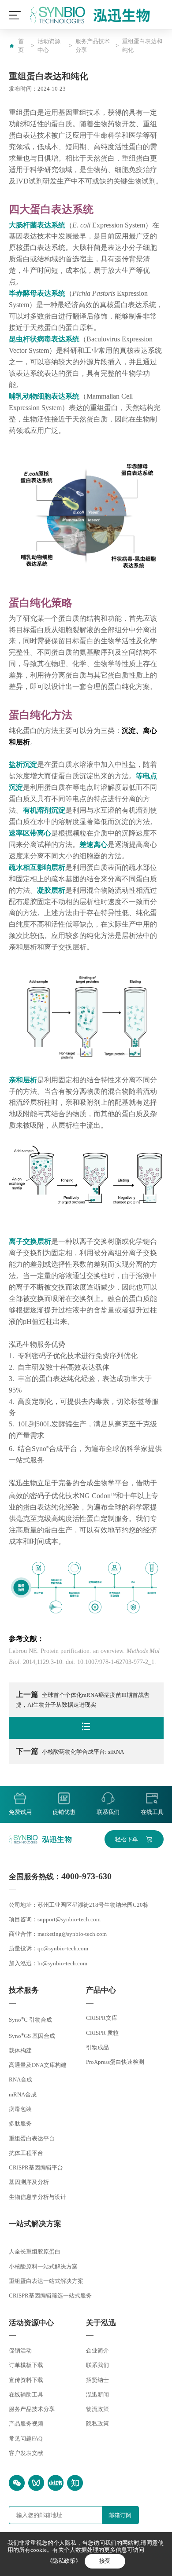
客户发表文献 (26, 2453)
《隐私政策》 (64, 2561)
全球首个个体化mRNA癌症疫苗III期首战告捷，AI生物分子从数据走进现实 (83, 1699)
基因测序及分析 (29, 2182)
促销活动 (20, 2351)
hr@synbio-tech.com (62, 1963)
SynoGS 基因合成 (32, 2036)
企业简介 (97, 2351)
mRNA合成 (23, 2094)
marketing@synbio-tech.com (72, 1934)
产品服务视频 (26, 2424)
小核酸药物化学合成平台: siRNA (70, 1751)
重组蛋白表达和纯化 (142, 46)
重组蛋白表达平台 (32, 2138)
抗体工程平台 (26, 2153)
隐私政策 (97, 2424)
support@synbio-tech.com (69, 1919)
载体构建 (20, 2050)
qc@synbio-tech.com (63, 1948)
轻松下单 (127, 1839)
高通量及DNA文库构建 (38, 2065)
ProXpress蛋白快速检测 (115, 2062)
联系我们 (97, 2365)
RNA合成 (21, 2079)
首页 (21, 46)
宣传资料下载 (26, 2380)
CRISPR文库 (102, 2018)
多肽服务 (20, 2123)
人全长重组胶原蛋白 (35, 2252)
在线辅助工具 (26, 2395)
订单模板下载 (26, 2365)
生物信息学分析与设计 (37, 2197)
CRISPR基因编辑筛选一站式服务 (50, 2296)
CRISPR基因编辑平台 (36, 2167)
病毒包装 (20, 2109)
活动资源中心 (49, 46)
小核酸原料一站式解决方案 (43, 2266)
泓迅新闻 (97, 2395)
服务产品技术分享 (93, 46)
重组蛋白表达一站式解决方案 (46, 2281)
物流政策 (97, 2409)
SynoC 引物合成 (30, 2020)
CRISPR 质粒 (102, 2033)
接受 (105, 2561)
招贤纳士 (97, 2380)
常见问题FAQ (26, 2439)
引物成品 (97, 2047)
